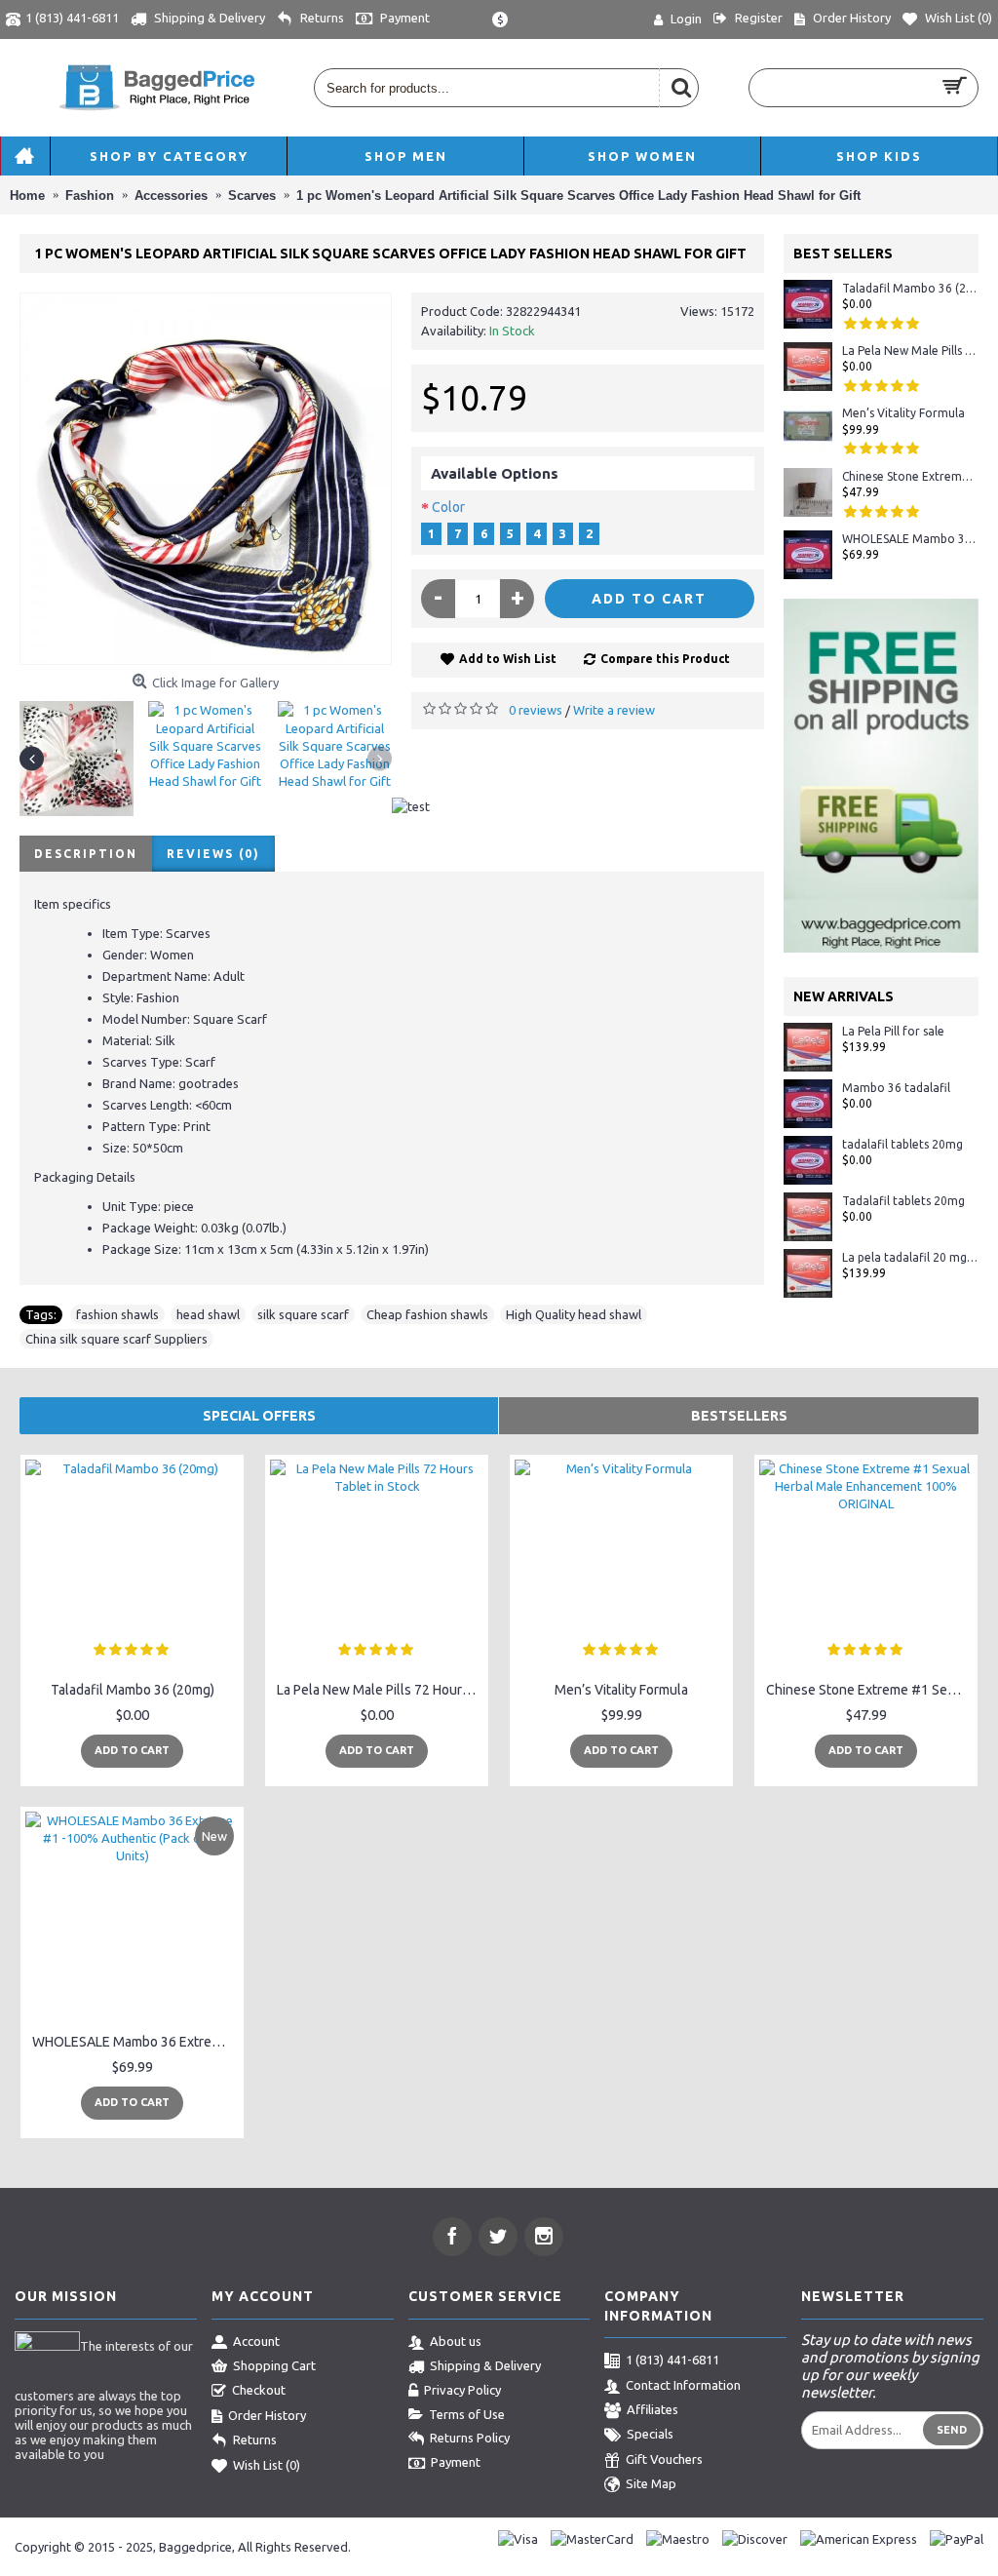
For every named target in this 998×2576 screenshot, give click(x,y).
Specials (650, 2435)
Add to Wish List (508, 659)
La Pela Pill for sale (893, 1031)
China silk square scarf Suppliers (116, 1339)
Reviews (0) (213, 854)
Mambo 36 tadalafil (896, 1088)
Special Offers (259, 1416)
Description (86, 854)
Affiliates (653, 2409)
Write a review (614, 710)
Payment (456, 2462)
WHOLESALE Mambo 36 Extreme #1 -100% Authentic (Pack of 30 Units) (910, 539)
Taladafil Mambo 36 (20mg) (910, 288)
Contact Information (683, 2385)
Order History (267, 2415)
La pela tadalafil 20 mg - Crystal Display (910, 1257)
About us (456, 2341)
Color (448, 507)
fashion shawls (117, 1314)
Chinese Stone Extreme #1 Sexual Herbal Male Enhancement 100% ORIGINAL (910, 476)
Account (256, 2341)
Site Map (651, 2483)
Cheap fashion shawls (427, 1314)
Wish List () (267, 2465)
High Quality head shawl (574, 1314)
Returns (255, 2439)
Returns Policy (470, 2438)
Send (952, 2430)
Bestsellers (739, 1416)
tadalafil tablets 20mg (902, 1144)
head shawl (208, 1314)
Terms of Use (467, 2414)
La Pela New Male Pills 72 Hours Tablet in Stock (910, 351)
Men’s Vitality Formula (903, 413)
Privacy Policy (462, 2391)
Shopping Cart (274, 2365)
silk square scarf (303, 1314)
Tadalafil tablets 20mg (903, 1201)
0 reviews (536, 710)
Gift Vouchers (664, 2459)
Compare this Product (665, 659)
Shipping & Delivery (485, 2365)
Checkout (259, 2391)
